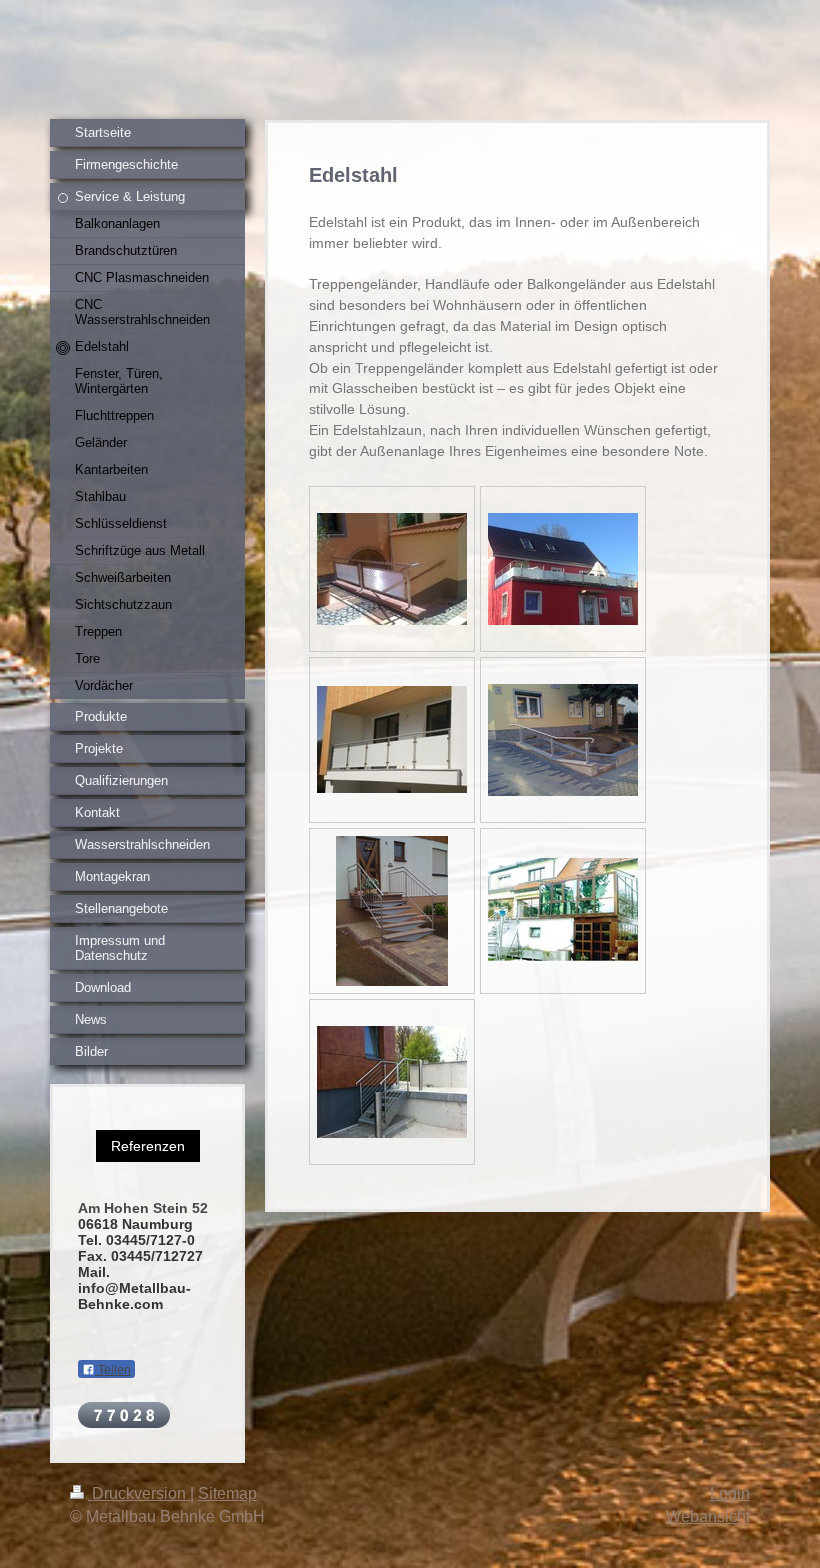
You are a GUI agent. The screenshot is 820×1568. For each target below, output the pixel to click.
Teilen (113, 1370)
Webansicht (708, 1516)
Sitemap (227, 1493)
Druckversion (139, 1493)
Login (730, 1493)
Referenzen (148, 1146)
